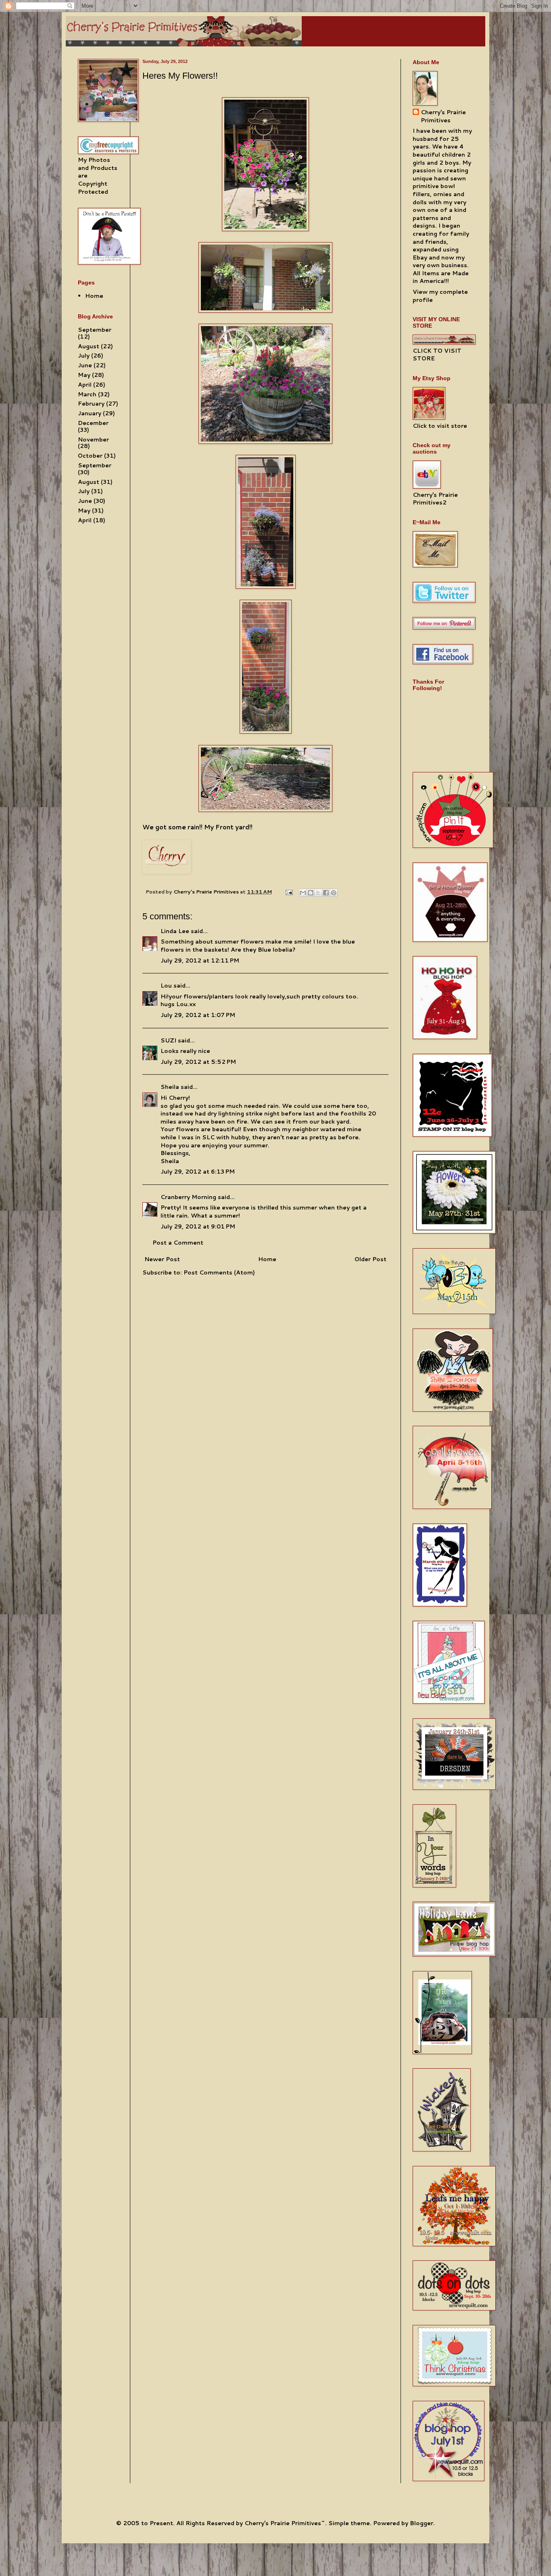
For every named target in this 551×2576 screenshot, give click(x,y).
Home (267, 1259)
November (93, 439)
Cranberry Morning (188, 1197)
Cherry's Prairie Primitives (207, 891)
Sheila (170, 1087)
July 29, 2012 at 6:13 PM (198, 1172)
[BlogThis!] (311, 893)
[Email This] (303, 893)
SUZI (168, 1040)
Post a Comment (178, 1243)
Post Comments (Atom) (219, 1272)
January (90, 413)
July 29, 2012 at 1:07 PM (198, 1015)
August (89, 346)
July (84, 356)
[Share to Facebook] (326, 893)
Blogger (422, 2523)
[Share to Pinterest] (334, 893)
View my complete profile (440, 296)
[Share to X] (318, 893)
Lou (166, 986)
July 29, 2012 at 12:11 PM (200, 961)
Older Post (370, 1259)
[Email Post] (289, 891)
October (90, 456)
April (85, 385)
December (93, 423)
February (91, 404)
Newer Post (162, 1259)
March (87, 394)
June (85, 365)
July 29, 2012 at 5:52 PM (198, 1062)
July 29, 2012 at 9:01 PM (198, 1226)
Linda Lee (175, 931)
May (84, 375)
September (95, 330)
